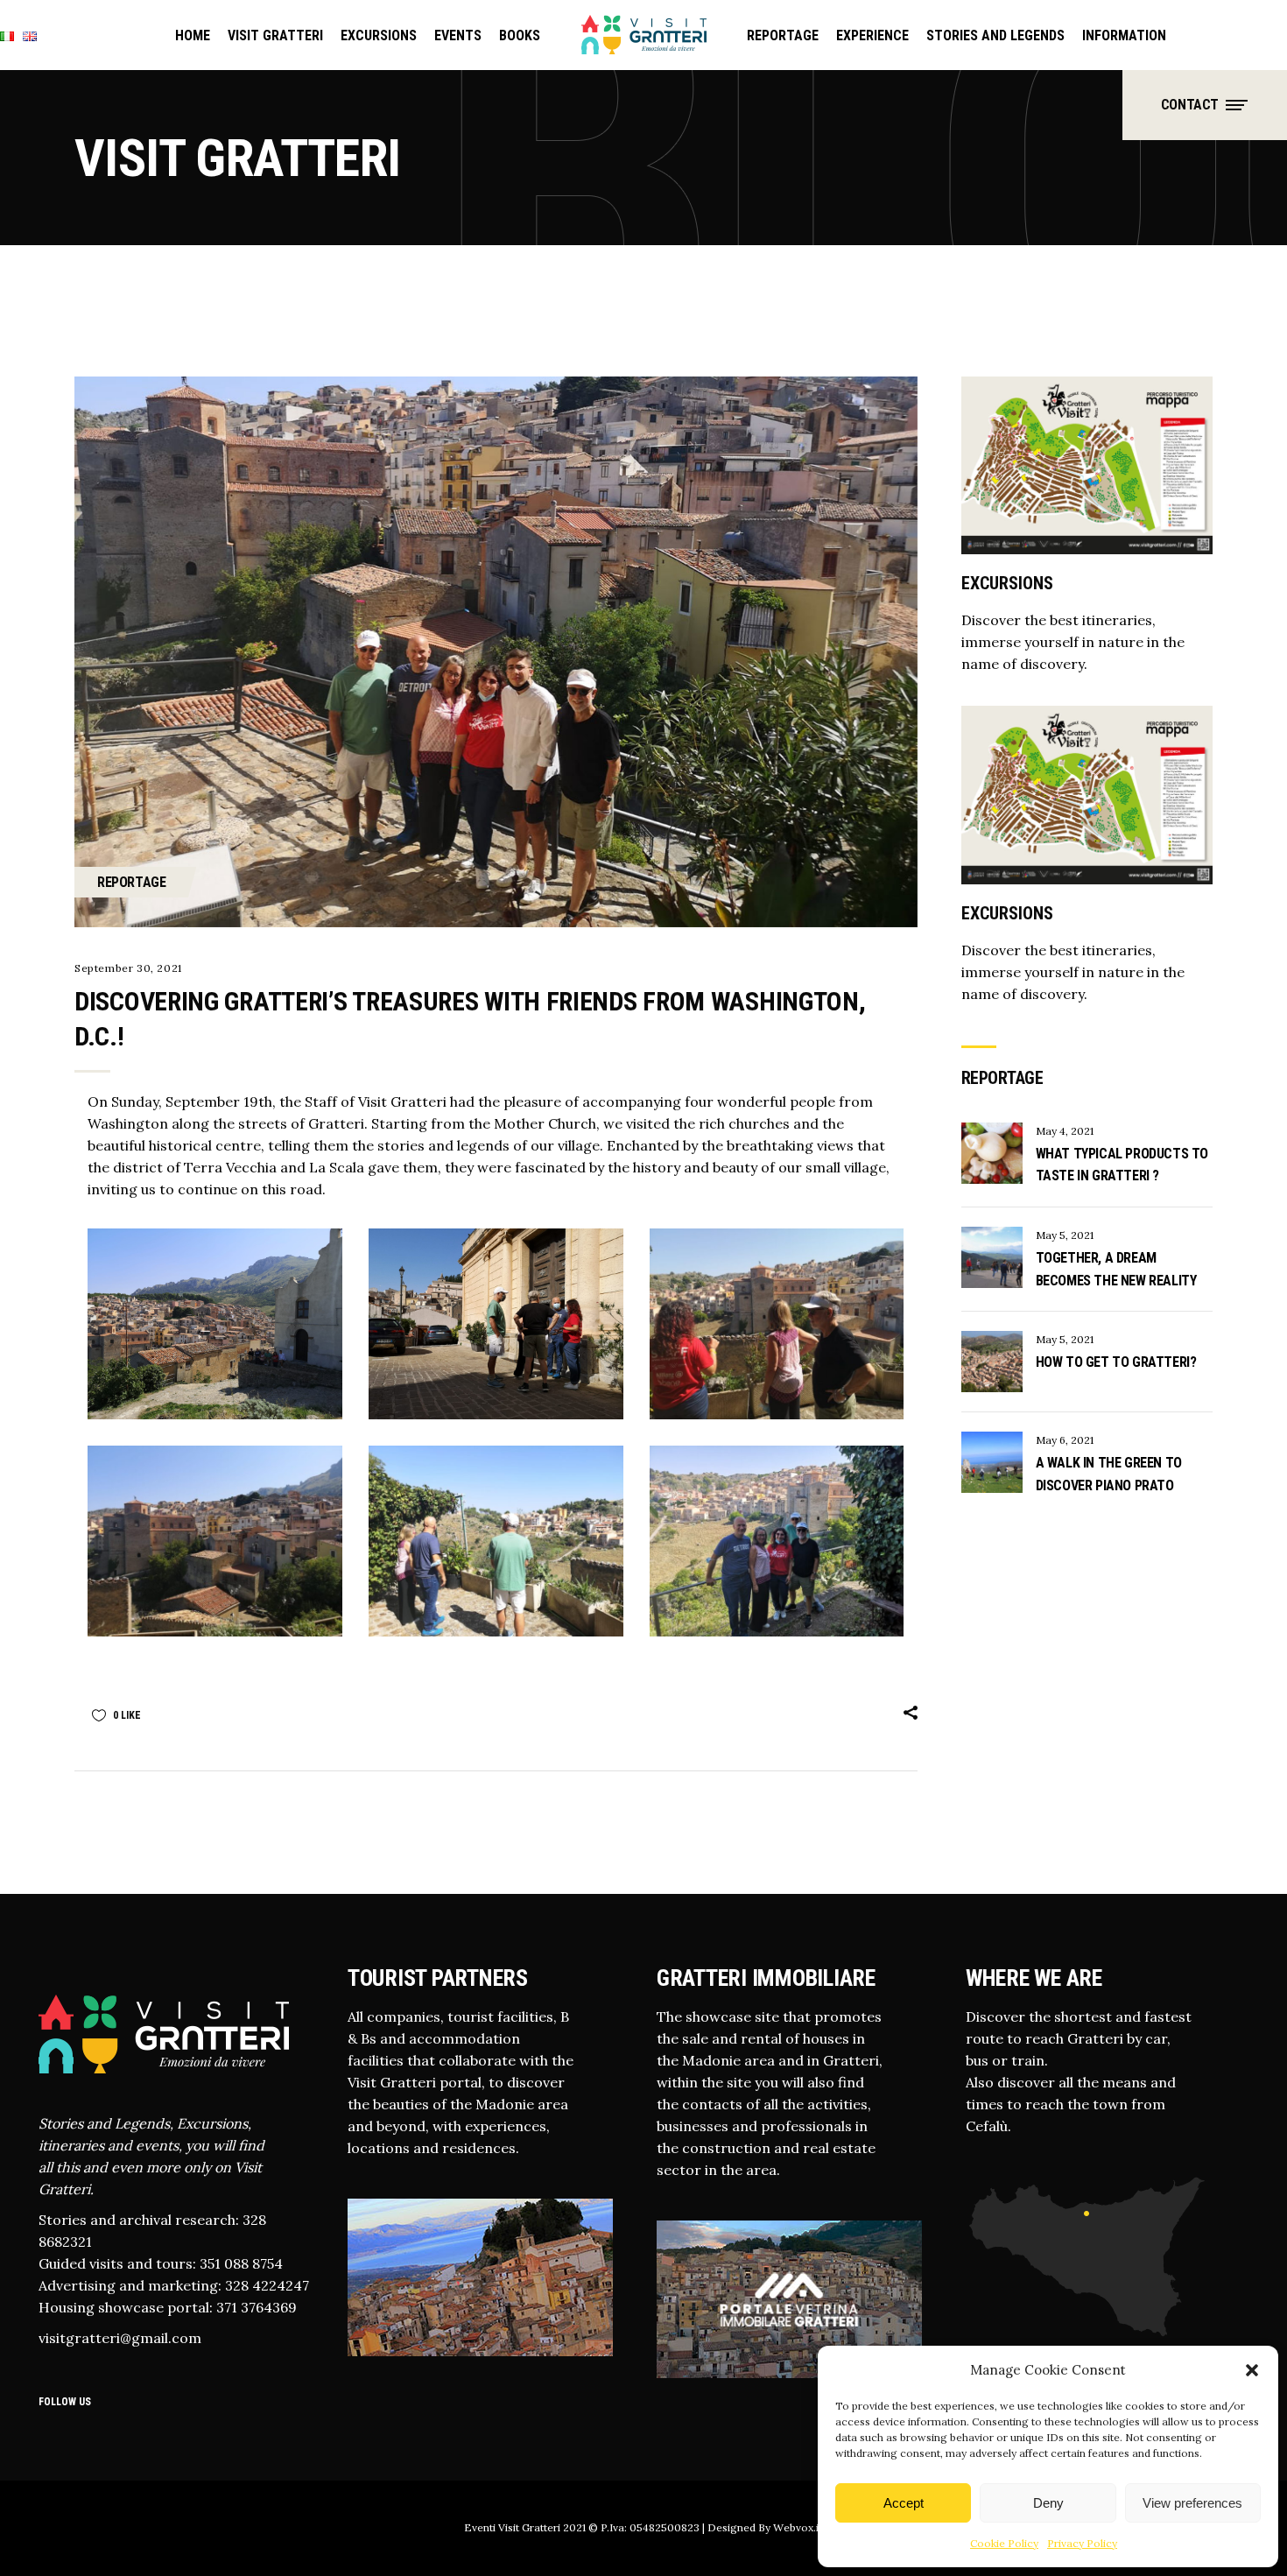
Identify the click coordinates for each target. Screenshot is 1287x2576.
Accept (904, 2503)
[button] (1252, 2370)
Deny (1048, 2503)
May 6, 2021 (1065, 1440)
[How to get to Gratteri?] (992, 1362)
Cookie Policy (1004, 2543)
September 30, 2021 (128, 968)
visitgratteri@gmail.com (120, 2338)
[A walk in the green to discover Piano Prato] (992, 1462)
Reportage (131, 882)
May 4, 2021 (1065, 1131)
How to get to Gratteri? (1116, 1362)
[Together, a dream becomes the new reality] (992, 1257)
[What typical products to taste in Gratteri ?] (992, 1153)
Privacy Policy (1082, 2543)
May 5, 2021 (1065, 1235)
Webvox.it (796, 2527)
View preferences (1192, 2503)
